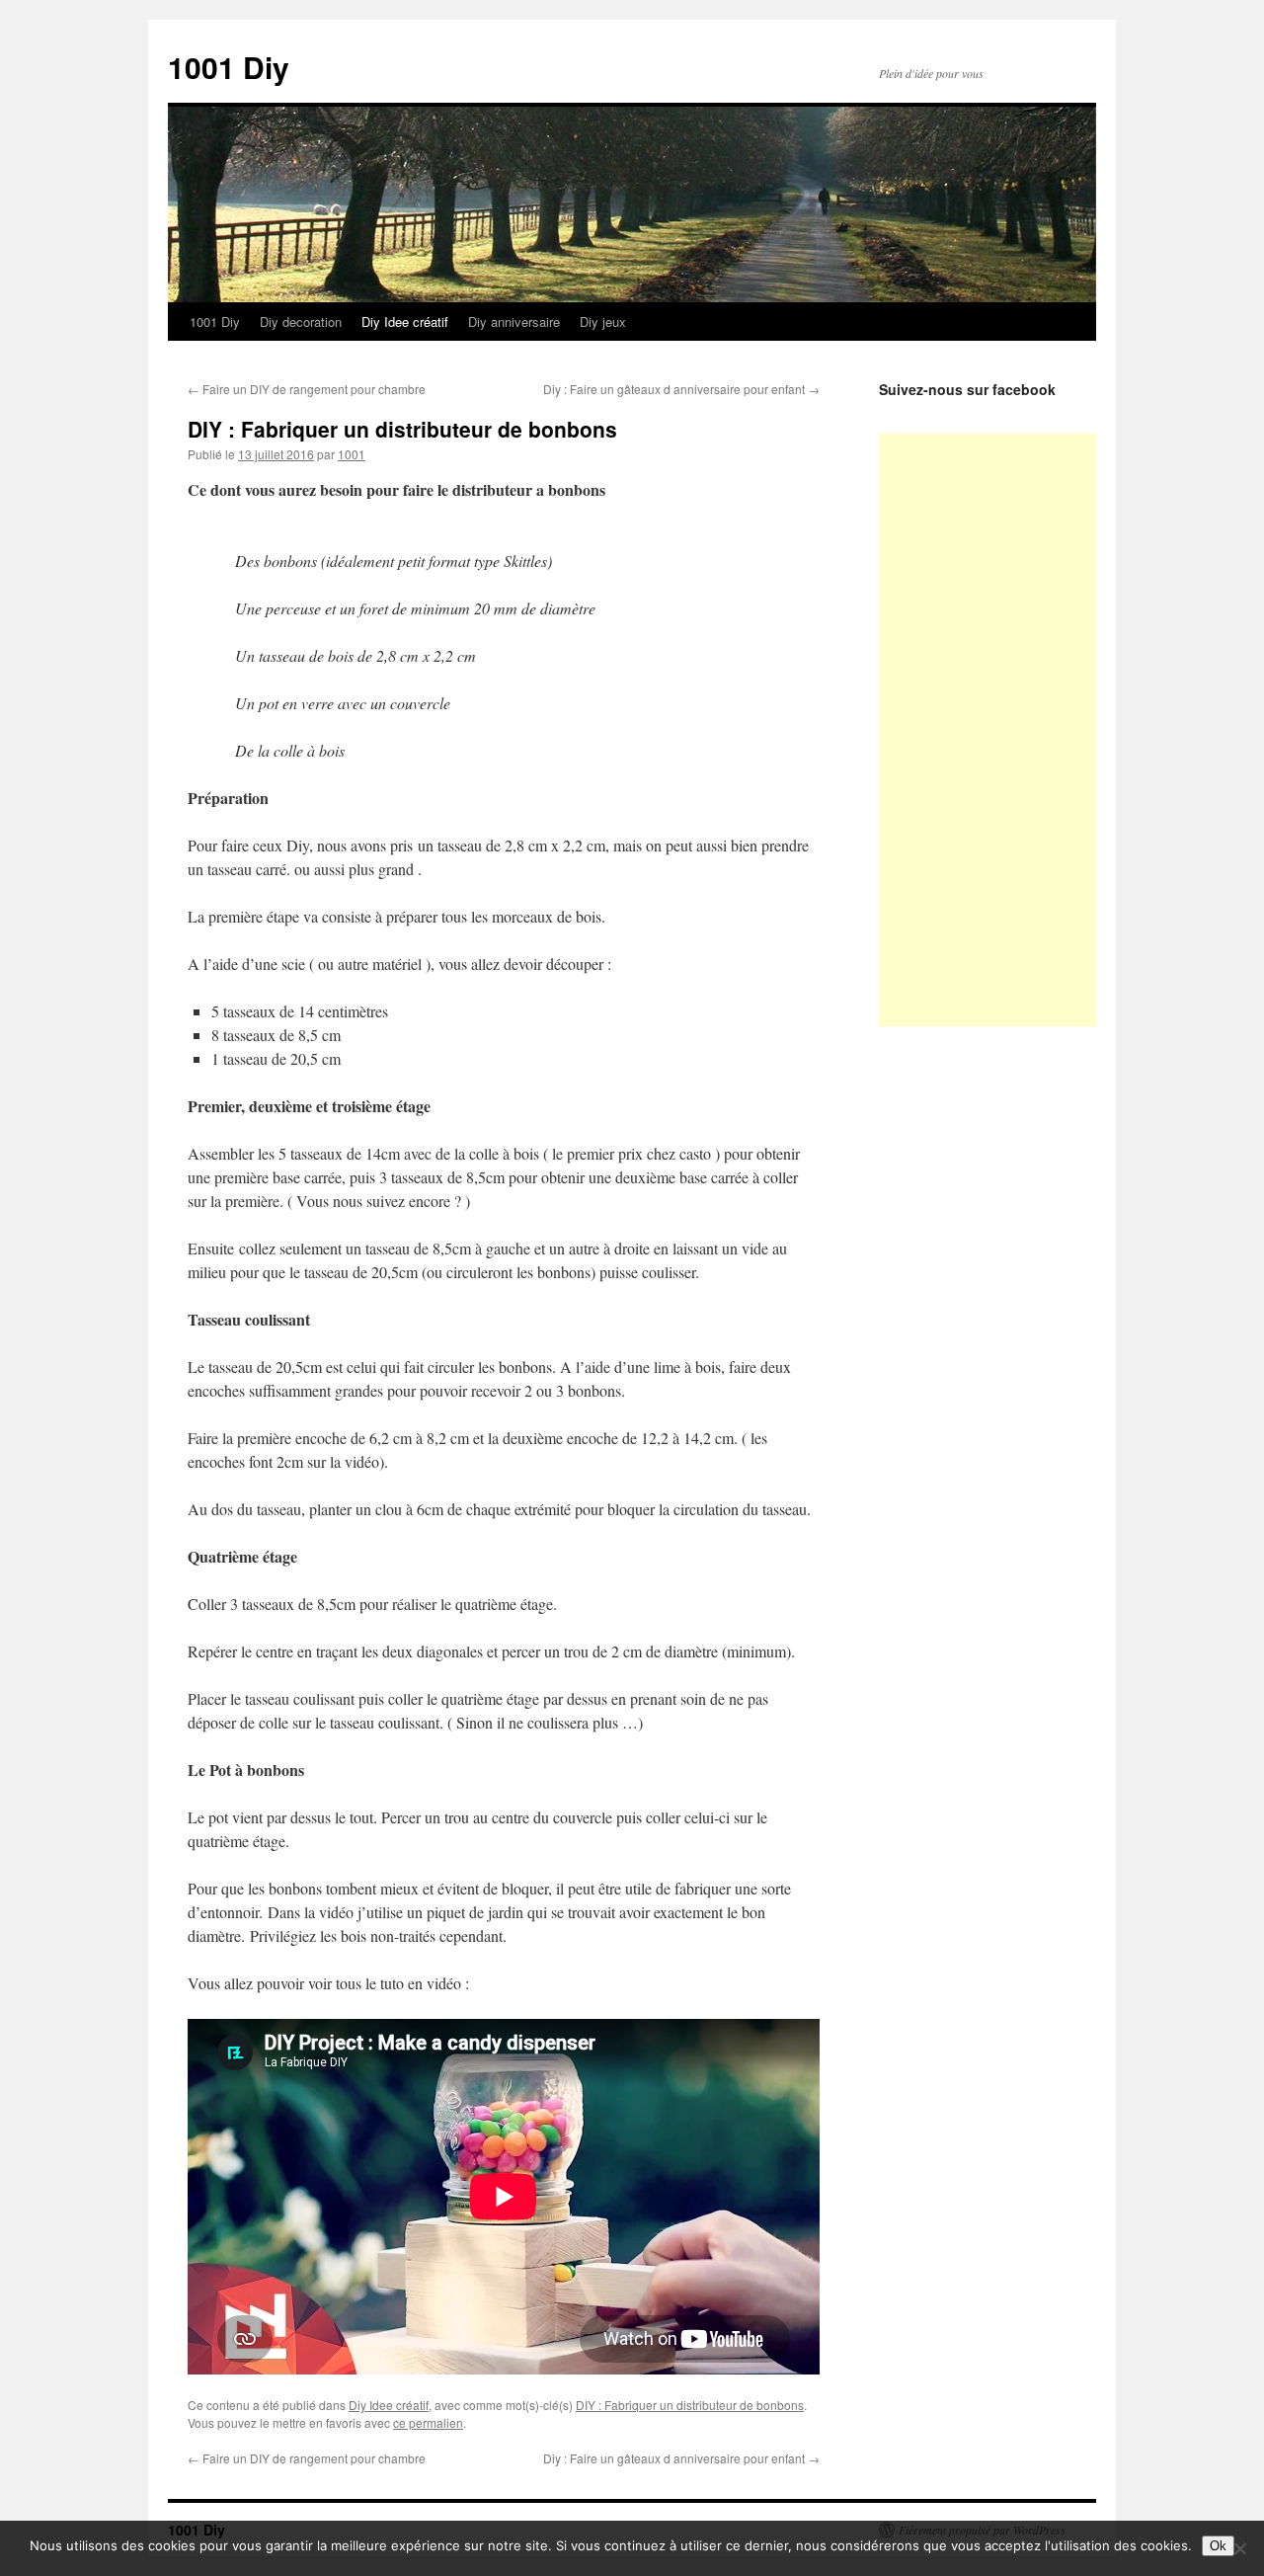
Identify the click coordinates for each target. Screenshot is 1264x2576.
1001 (352, 454)
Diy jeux (603, 322)
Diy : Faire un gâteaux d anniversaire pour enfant (681, 389)
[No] (1239, 2548)
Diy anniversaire (514, 322)
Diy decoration (301, 322)
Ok (1218, 2546)
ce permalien (428, 2422)
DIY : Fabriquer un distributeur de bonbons (690, 2405)
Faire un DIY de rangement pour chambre (307, 389)
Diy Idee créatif (405, 322)
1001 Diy (229, 67)
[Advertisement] (1027, 730)
